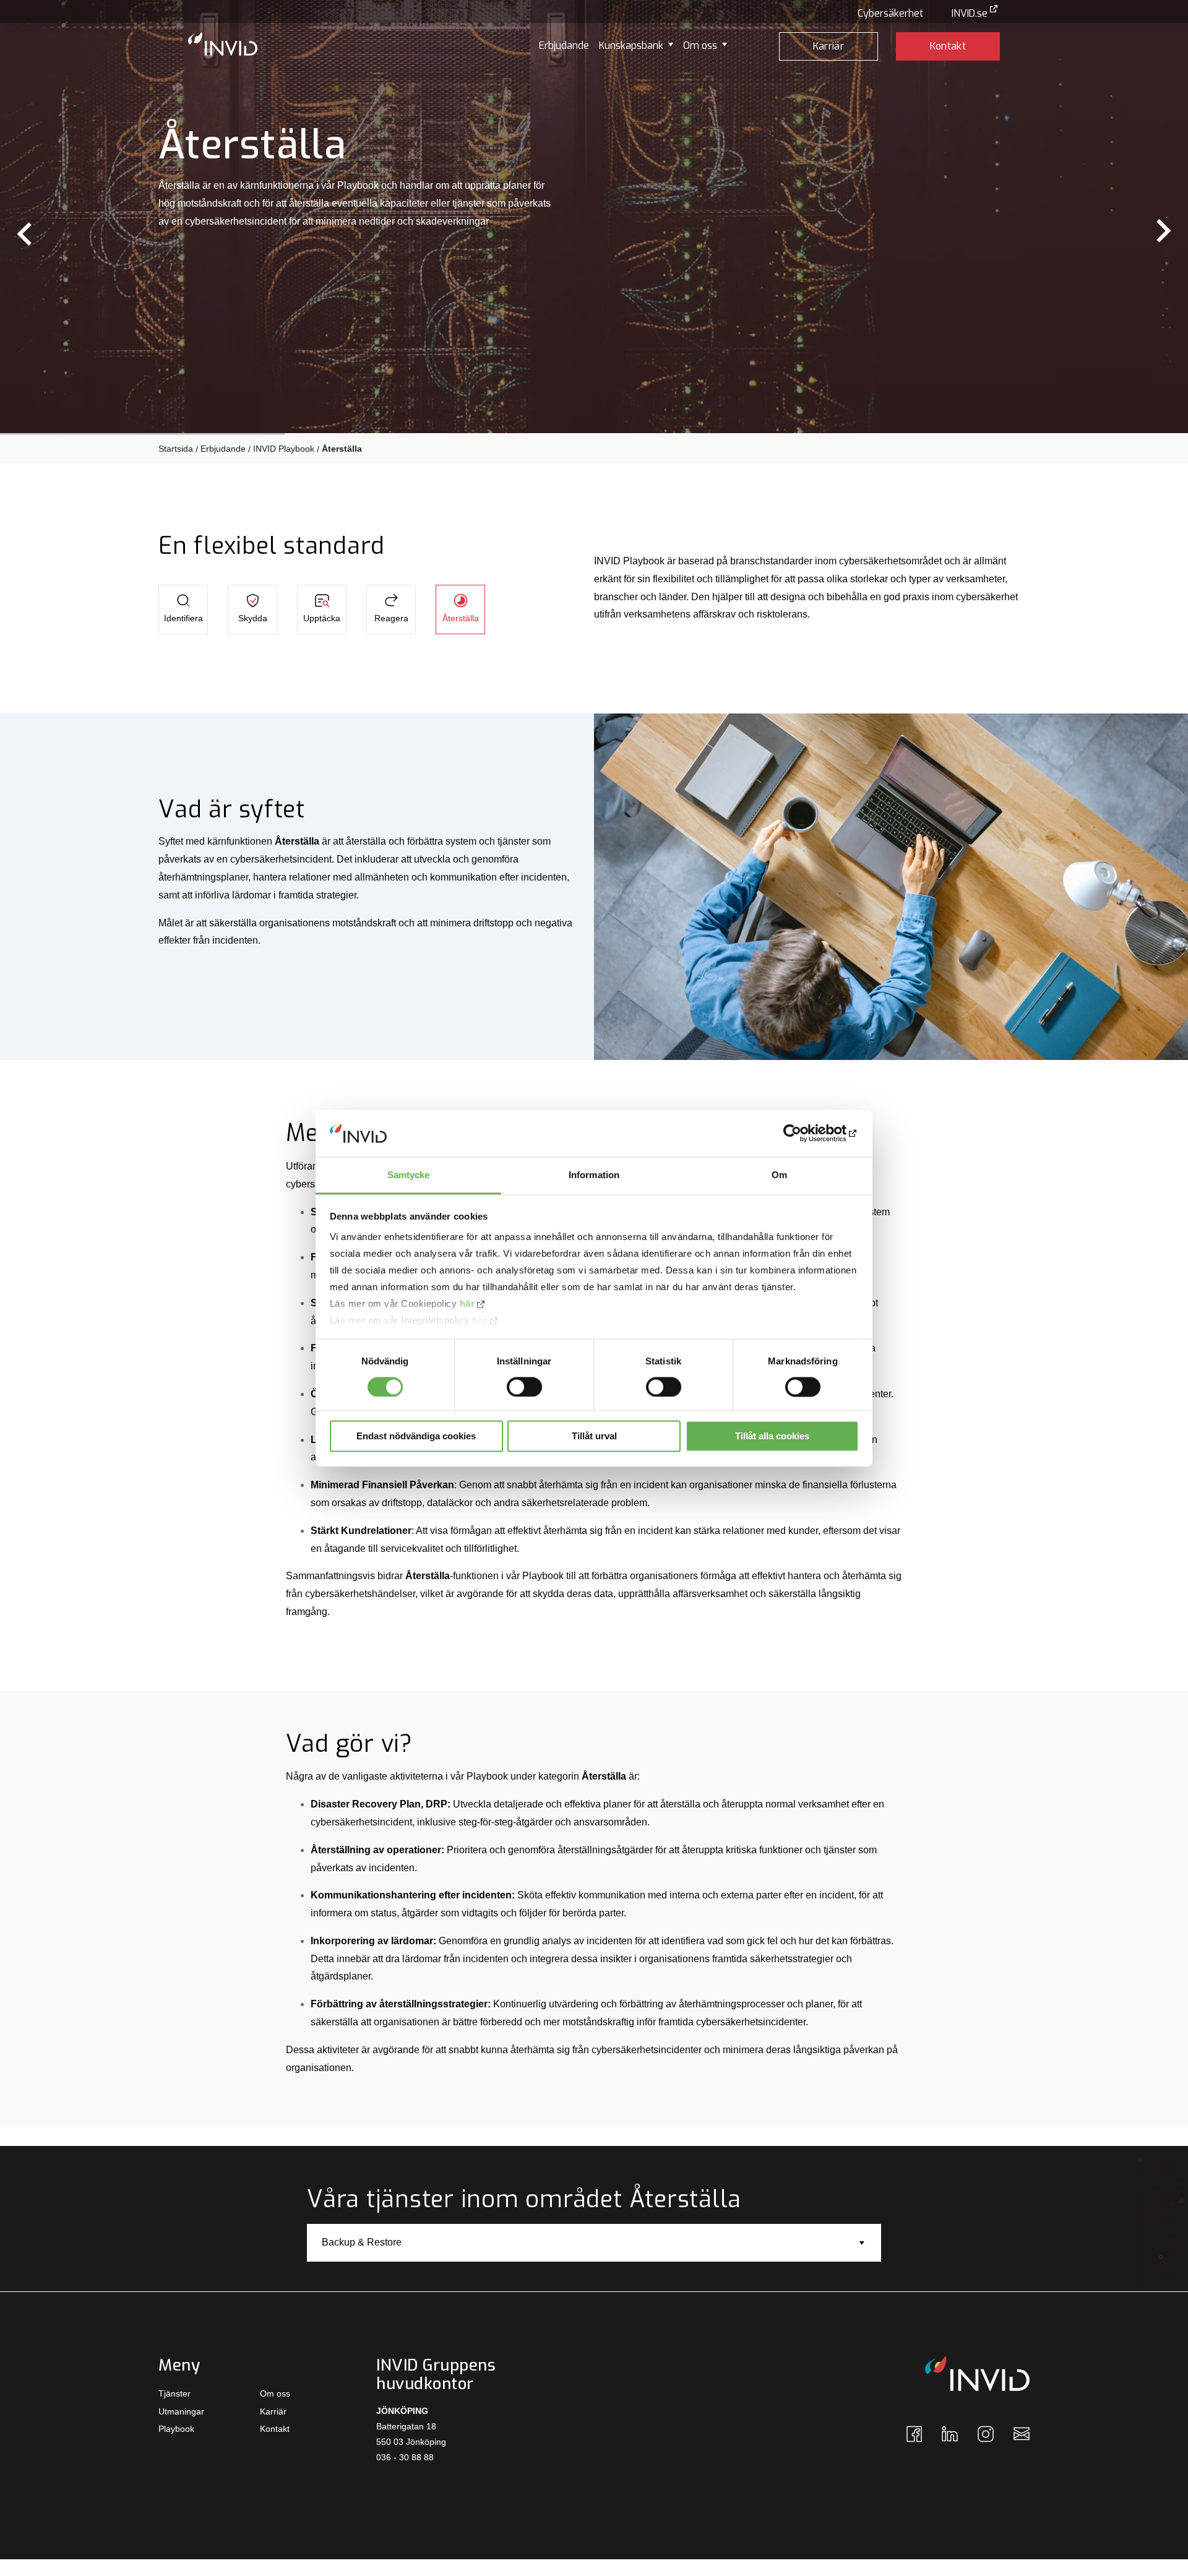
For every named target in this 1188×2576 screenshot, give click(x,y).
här (467, 1304)
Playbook (176, 2429)
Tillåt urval (594, 1437)
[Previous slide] (26, 232)
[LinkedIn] (950, 2438)
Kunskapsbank (631, 45)
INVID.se (970, 13)
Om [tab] (779, 1175)
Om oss (700, 45)
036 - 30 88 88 (405, 2457)
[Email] (1022, 2437)
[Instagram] (986, 2439)
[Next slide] (1162, 232)
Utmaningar (181, 2411)
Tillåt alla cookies (772, 1437)
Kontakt (948, 46)
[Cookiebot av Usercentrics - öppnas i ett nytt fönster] (805, 1133)
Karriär (829, 46)
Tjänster (174, 2393)
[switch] (524, 1387)
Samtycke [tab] (409, 1175)
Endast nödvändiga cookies (416, 1437)
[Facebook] (914, 2439)
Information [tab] (594, 1175)
